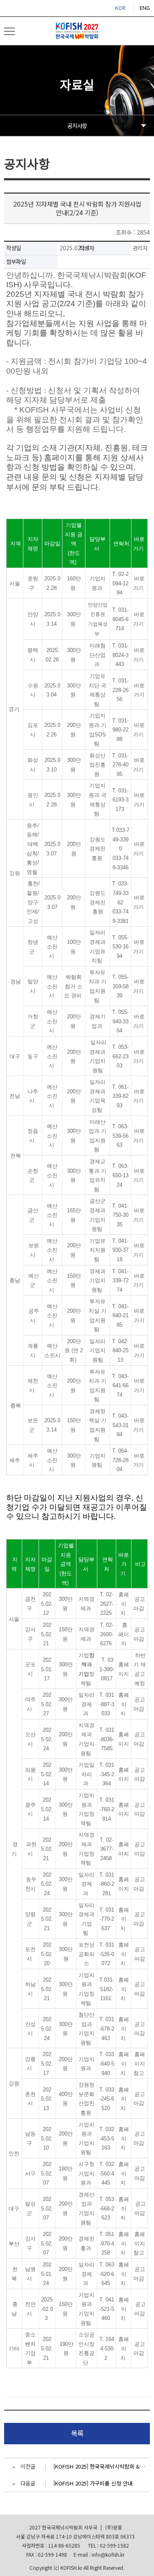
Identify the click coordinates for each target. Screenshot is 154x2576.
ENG (145, 8)
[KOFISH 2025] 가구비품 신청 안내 (93, 2483)
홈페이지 (124, 1604)
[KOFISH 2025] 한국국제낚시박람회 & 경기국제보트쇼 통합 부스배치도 (100, 2466)
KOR (120, 8)
